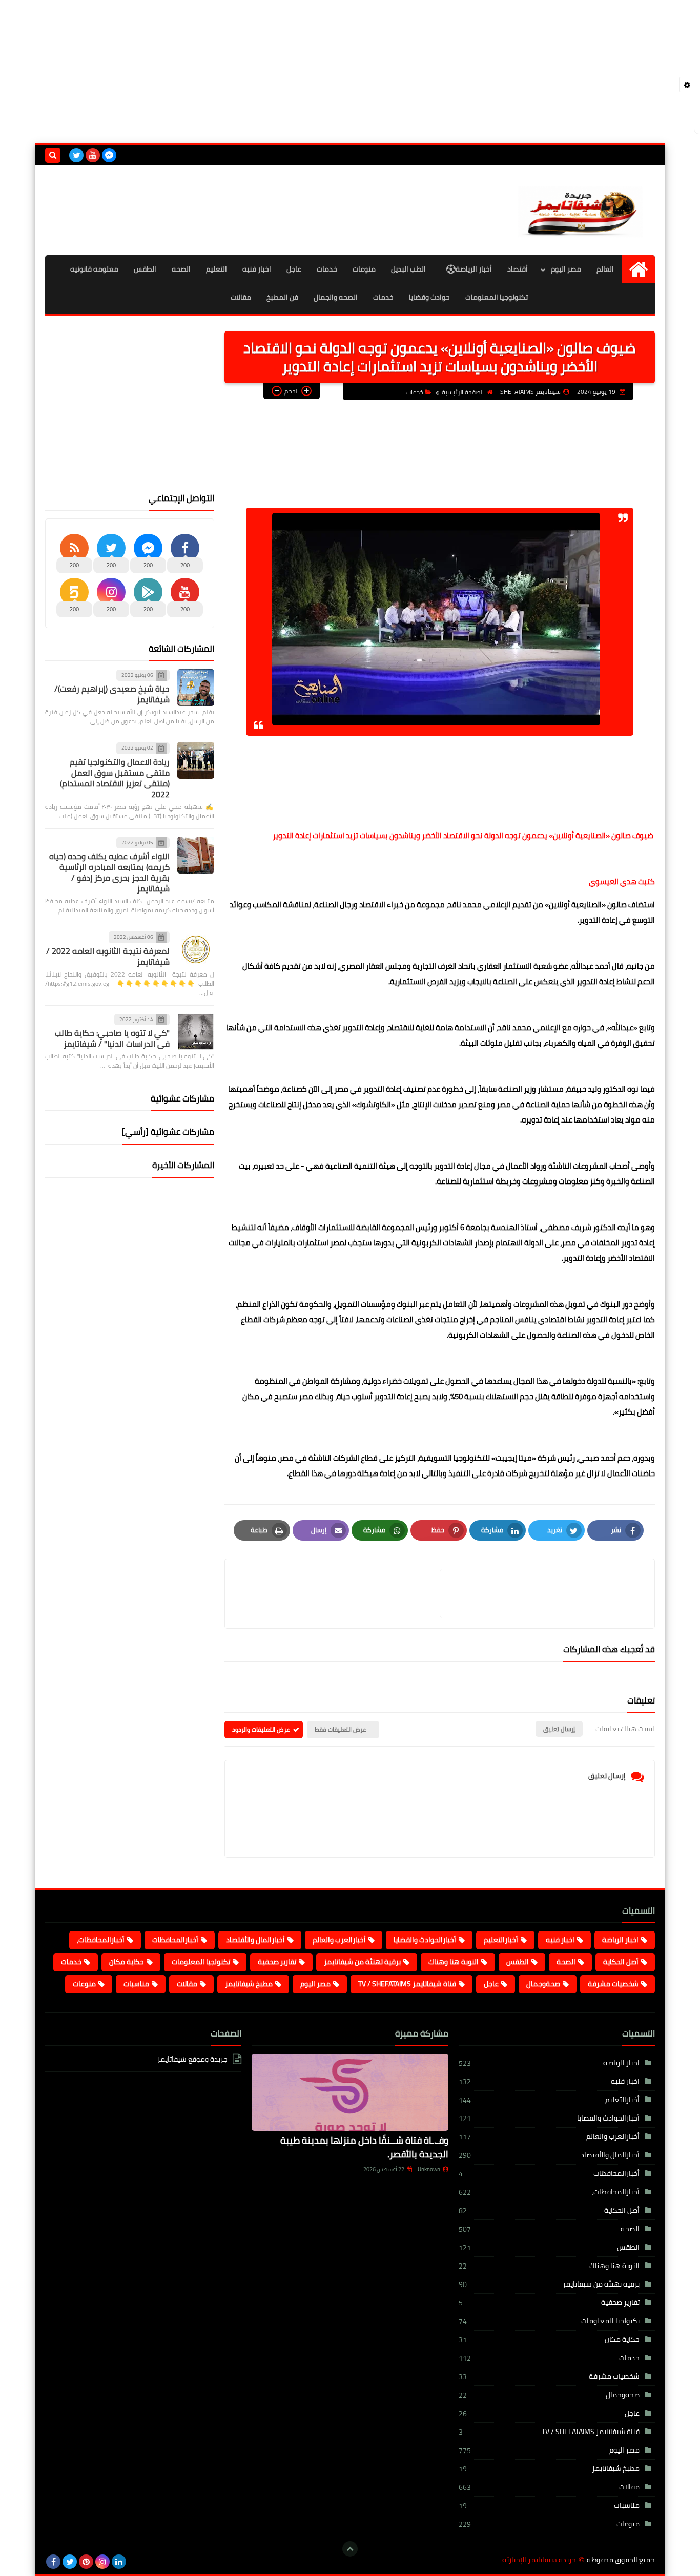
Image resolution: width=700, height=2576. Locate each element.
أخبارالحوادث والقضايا (425, 1940)
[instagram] (102, 2562)
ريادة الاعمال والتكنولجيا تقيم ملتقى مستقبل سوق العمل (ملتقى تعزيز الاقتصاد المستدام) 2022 (115, 778)
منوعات (364, 269)
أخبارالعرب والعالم (339, 1940)
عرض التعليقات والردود (261, 1729)
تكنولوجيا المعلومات (497, 297)
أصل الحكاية (621, 1962)
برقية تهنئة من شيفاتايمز (362, 1962)
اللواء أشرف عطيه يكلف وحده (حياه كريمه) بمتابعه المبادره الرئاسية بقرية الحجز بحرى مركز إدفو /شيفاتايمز (109, 872)
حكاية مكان (127, 1962)
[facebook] (53, 2562)
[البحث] (53, 155)
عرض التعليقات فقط (341, 1729)
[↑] (350, 2549)
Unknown (429, 2169)
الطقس (145, 269)
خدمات (327, 269)
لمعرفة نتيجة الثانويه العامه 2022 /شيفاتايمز (108, 956)
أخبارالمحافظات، (101, 1940)
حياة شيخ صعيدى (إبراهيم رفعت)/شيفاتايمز (112, 694)
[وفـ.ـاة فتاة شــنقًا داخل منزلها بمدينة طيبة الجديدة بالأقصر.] (350, 2092)
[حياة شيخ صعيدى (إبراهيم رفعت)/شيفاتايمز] (196, 688)
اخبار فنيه (257, 269)
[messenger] (109, 155)
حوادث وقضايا (429, 297)
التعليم (217, 269)
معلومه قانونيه (94, 269)
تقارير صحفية (277, 1962)
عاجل (294, 269)
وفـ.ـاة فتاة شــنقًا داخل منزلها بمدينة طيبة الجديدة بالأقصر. (364, 2147)
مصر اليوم (566, 269)
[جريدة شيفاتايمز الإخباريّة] (581, 210)
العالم (605, 269)
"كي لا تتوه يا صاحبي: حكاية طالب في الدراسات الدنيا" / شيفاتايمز (112, 1038)
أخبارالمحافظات (175, 1940)
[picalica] (135, 2562)
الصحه (181, 269)
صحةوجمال (543, 1984)
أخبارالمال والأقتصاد (255, 1940)
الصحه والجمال (336, 297)
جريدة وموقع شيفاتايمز (192, 2060)
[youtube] (93, 155)
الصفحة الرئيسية (463, 392)
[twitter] (76, 155)
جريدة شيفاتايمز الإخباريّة (539, 2560)
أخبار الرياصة (474, 269)
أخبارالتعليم (501, 1940)
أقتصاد (518, 269)
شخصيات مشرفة (613, 1984)
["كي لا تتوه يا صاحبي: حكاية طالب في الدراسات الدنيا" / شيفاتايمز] (196, 1032)
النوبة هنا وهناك (454, 1962)
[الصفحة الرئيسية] (638, 269)
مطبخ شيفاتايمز (249, 1984)
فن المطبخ (282, 297)
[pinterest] (86, 2562)
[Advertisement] (350, 72)
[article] (337, 1594)
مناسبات (136, 1984)
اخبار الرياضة (620, 1940)
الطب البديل (408, 269)
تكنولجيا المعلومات (201, 1962)
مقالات (241, 297)
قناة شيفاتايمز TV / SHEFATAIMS (407, 1984)
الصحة (566, 1962)
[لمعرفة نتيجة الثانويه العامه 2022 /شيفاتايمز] (196, 949)
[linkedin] (119, 2562)
